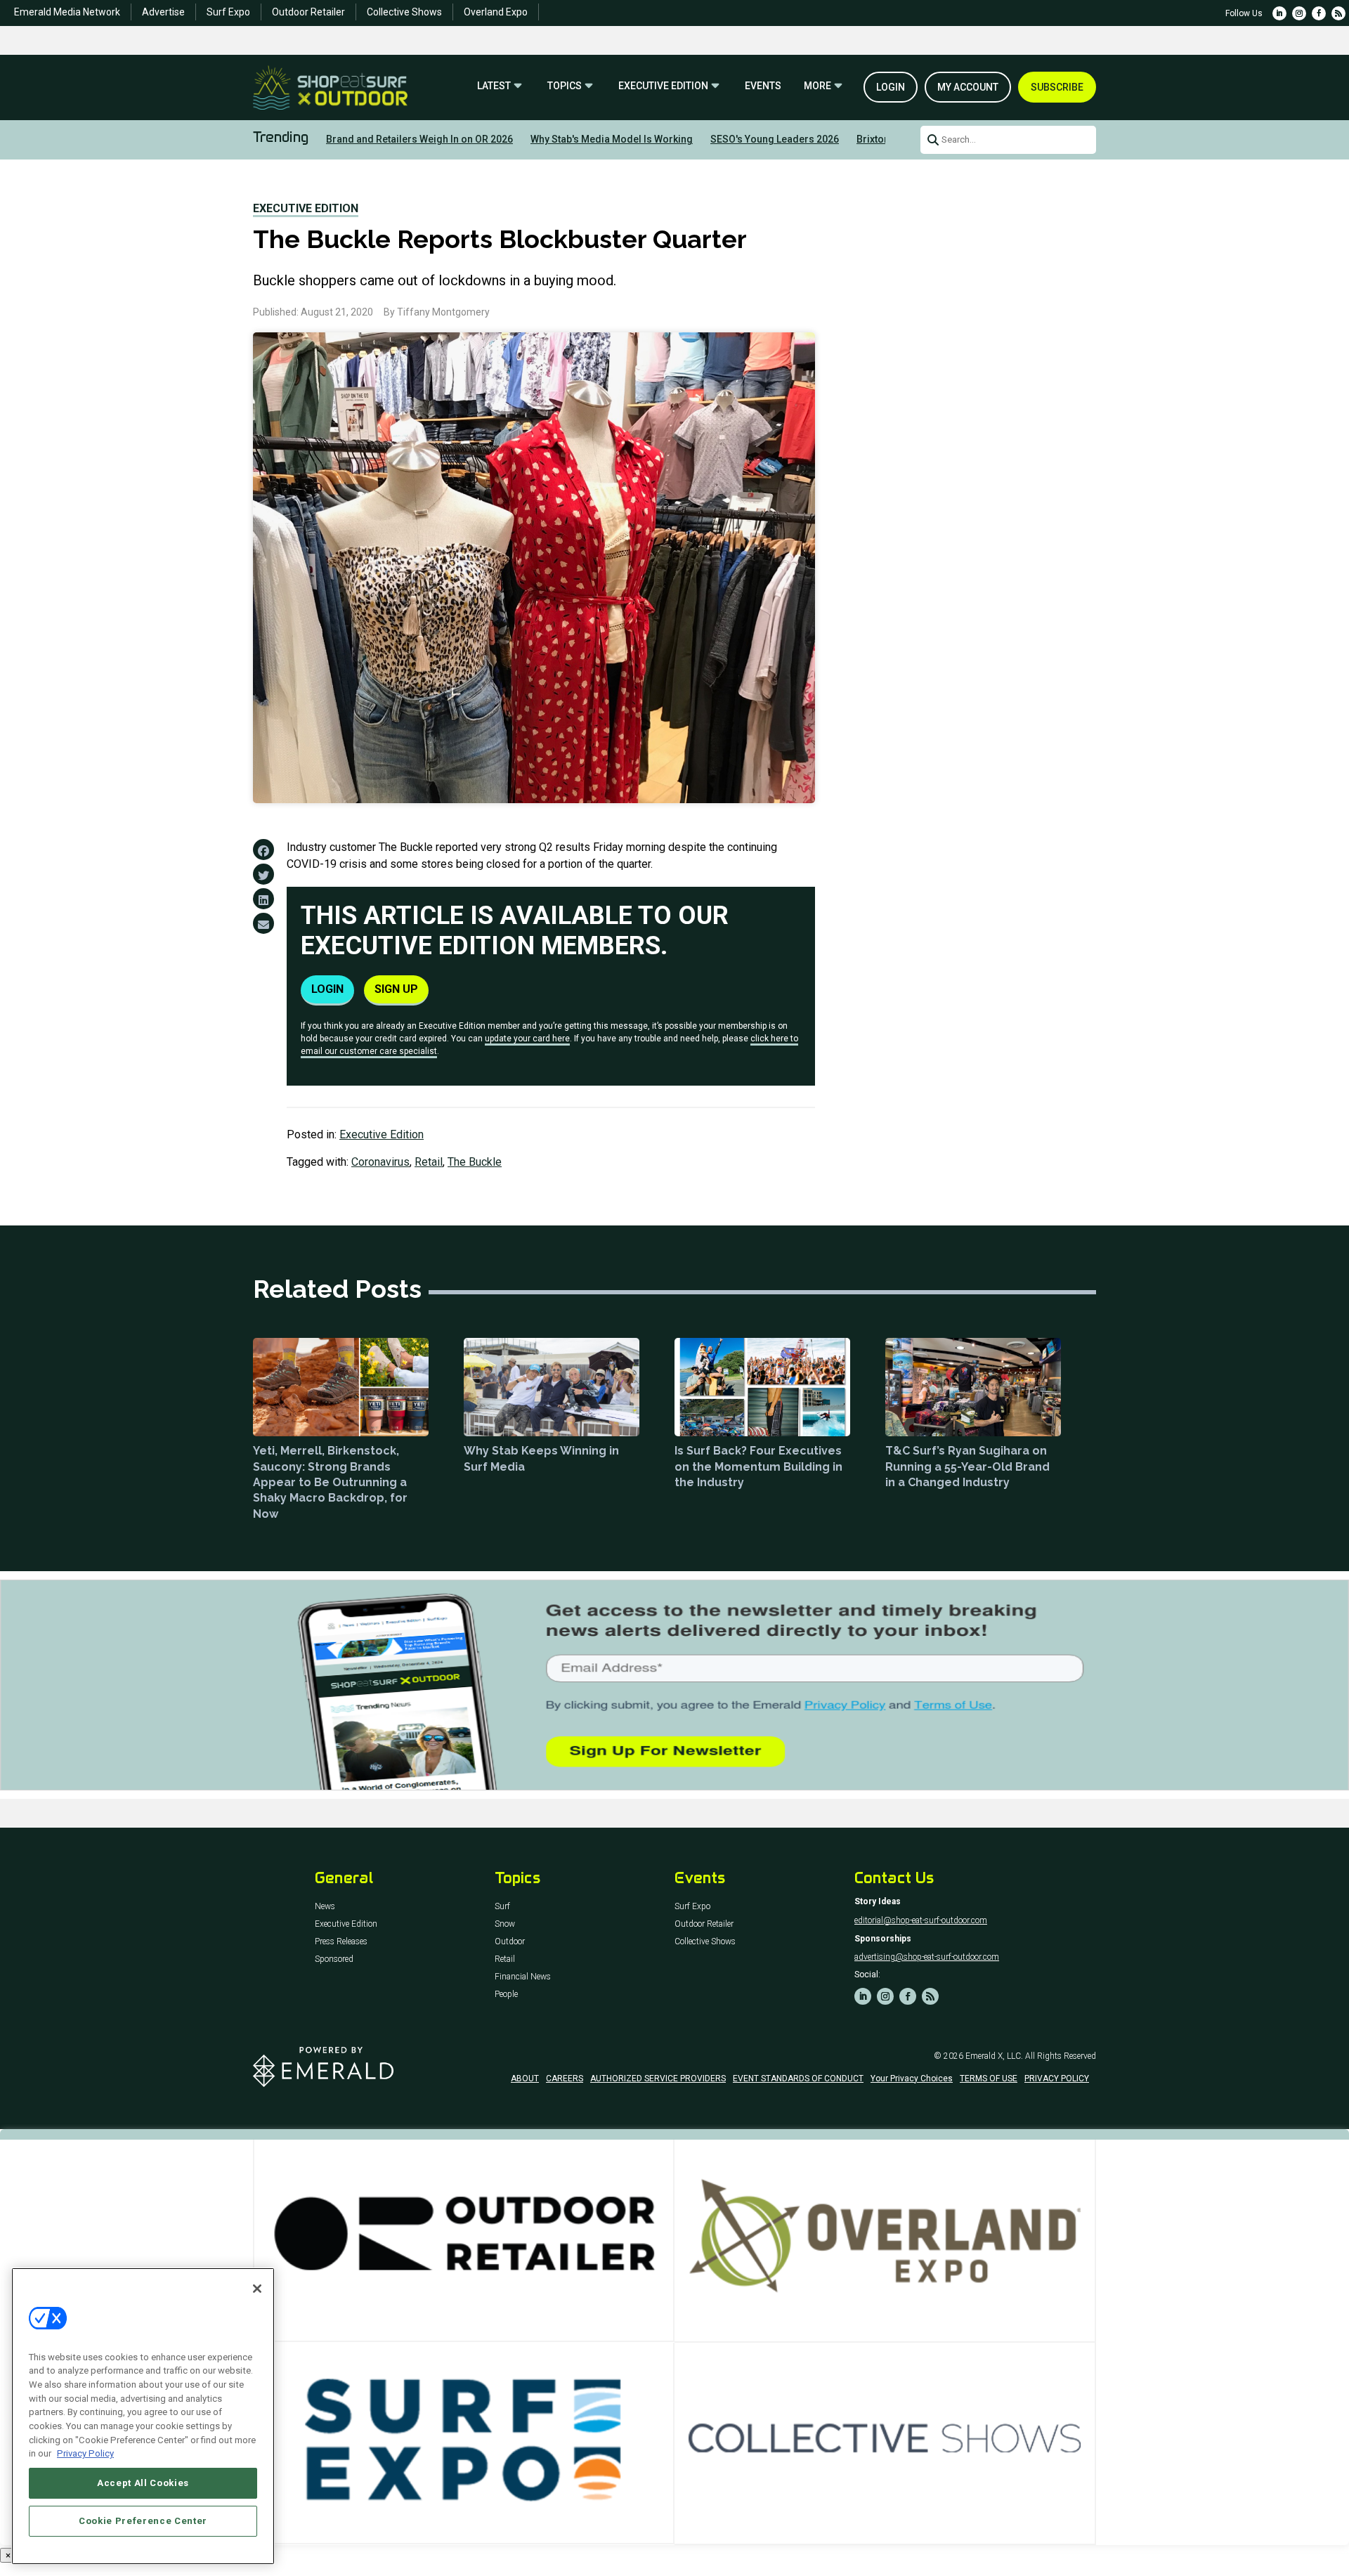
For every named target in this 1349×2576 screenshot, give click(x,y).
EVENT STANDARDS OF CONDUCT (798, 2079)
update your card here (527, 1039)
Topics (565, 86)
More (817, 86)
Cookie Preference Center (143, 2521)
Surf (502, 1907)
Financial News (523, 1977)
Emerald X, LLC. (994, 2056)
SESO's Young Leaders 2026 (775, 139)
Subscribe (1057, 87)
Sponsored (334, 1959)
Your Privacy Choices (912, 2079)
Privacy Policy (85, 2453)
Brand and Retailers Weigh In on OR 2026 (419, 139)
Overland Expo (496, 12)
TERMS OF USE (989, 2079)
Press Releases (341, 1942)
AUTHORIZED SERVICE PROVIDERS (658, 2079)
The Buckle (475, 1162)
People (506, 1995)
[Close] (257, 2289)
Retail (429, 1162)
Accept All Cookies (143, 2483)
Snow (505, 1924)
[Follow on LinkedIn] (1279, 13)
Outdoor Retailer (308, 12)
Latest (494, 86)
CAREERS (565, 2079)
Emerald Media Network (67, 12)
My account (968, 87)
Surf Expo (228, 12)
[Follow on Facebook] (1319, 13)
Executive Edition (663, 86)
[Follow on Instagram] (1299, 13)
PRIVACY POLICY (1057, 2079)
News (325, 1907)
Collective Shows (404, 12)
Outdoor (510, 1942)
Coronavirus (380, 1162)
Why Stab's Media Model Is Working (612, 139)
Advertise (163, 12)
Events (763, 86)
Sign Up (396, 989)
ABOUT (525, 2079)
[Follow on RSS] (1338, 13)
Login (891, 87)
